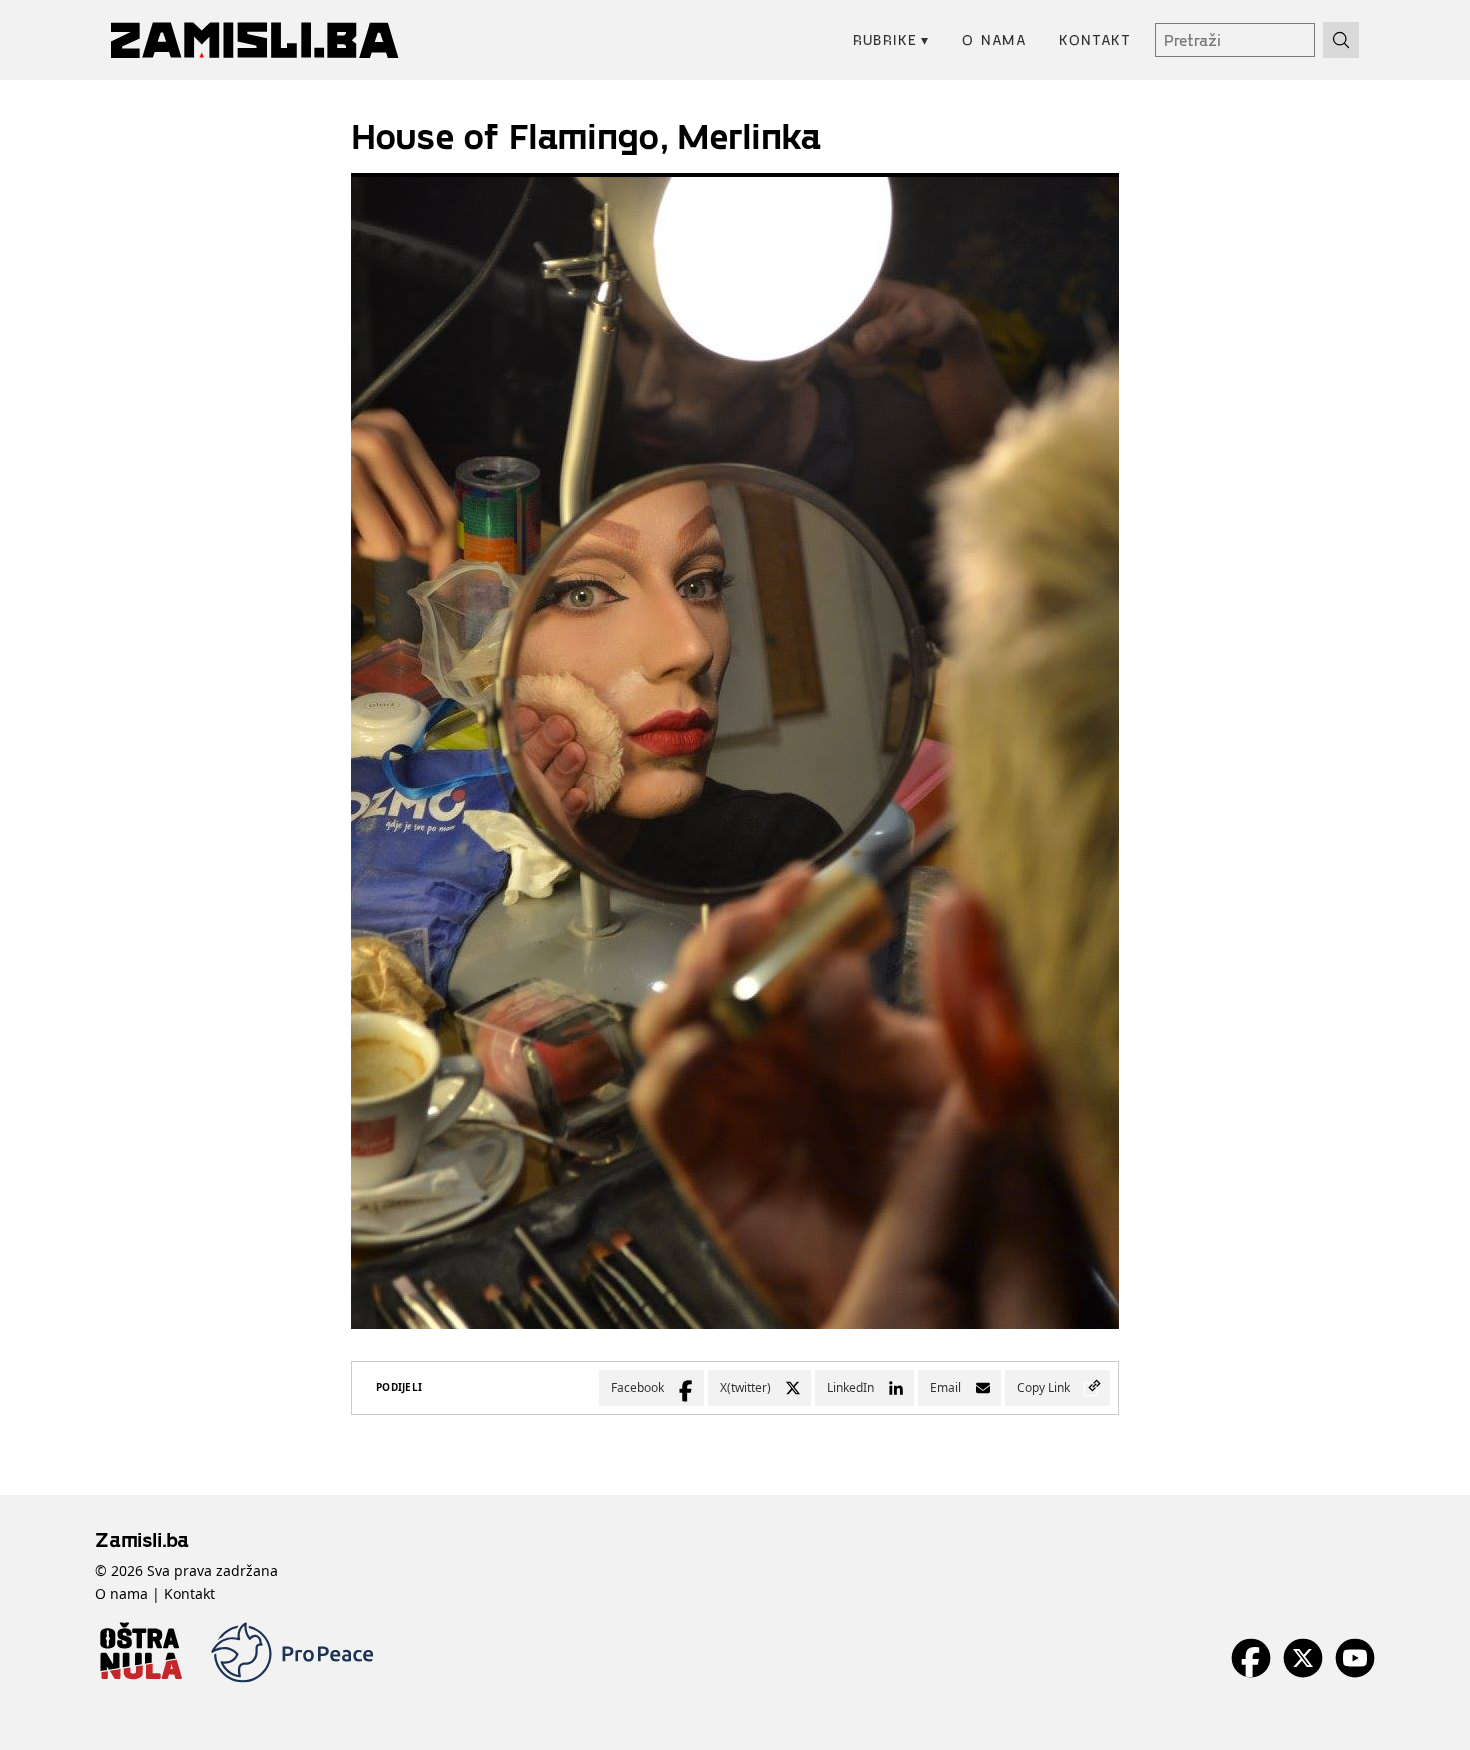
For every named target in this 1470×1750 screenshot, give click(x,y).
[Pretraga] (1341, 40)
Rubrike (891, 39)
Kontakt (1095, 39)
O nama (994, 39)
